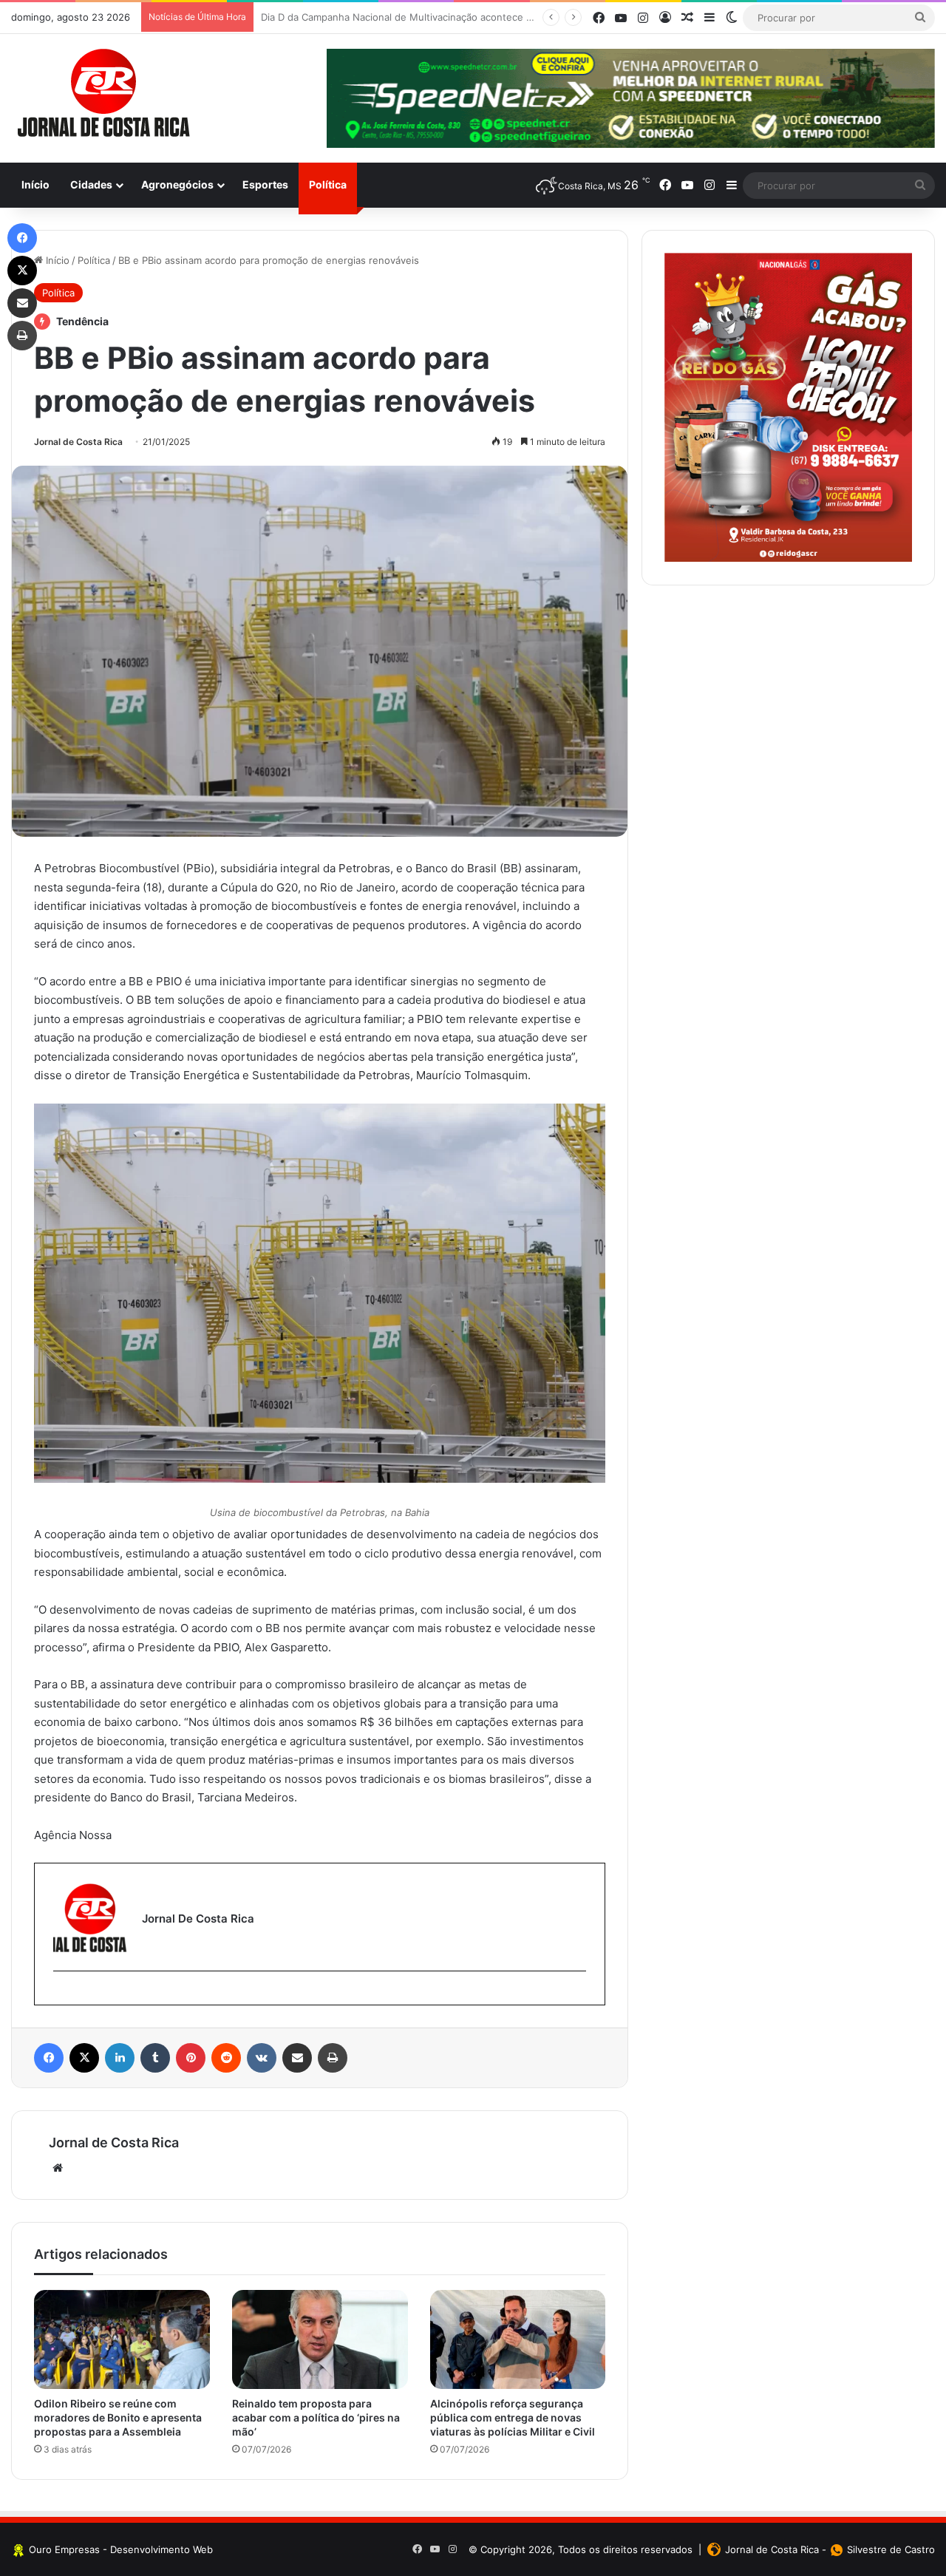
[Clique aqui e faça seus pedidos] (788, 407)
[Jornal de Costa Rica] (103, 93)
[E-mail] (61, 1995)
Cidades (91, 184)
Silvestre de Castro (891, 2549)
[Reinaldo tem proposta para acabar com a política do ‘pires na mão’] (320, 2339)
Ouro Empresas (64, 2549)
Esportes (265, 184)
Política (328, 184)
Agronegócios (177, 184)
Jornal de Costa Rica (78, 442)
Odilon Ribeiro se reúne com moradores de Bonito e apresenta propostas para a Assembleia (118, 2417)
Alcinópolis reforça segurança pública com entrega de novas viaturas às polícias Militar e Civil (513, 2417)
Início (35, 184)
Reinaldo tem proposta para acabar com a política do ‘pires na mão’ (316, 2417)
